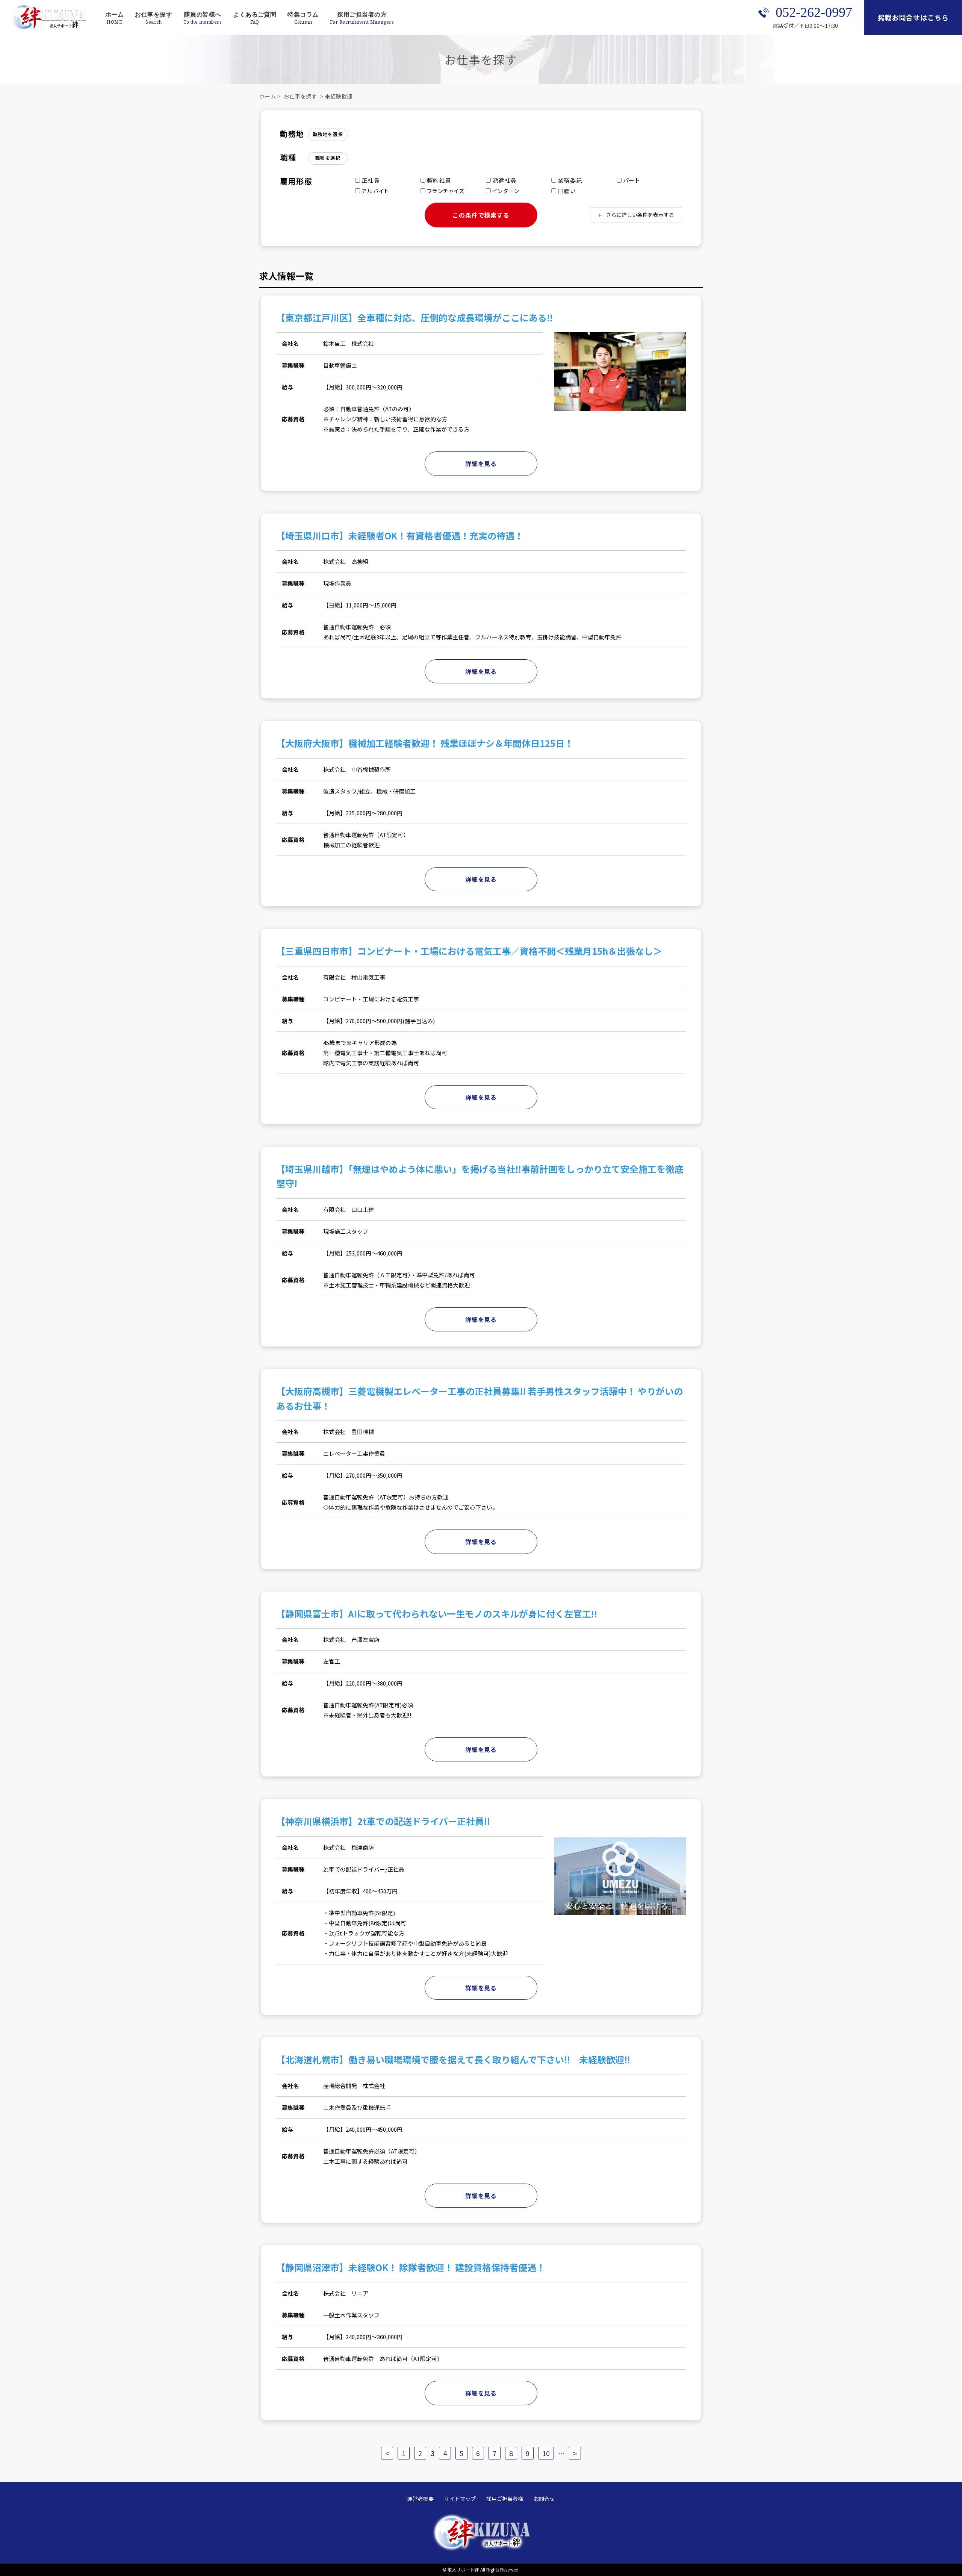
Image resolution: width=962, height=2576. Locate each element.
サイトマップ (460, 2499)
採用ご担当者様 (505, 2499)
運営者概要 (420, 2499)
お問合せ (544, 2499)
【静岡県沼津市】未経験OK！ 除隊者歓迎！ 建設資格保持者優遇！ (411, 2267)
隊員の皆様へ (203, 14)
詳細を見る (481, 463)
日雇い (566, 191)
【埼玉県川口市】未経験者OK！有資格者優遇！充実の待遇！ (400, 535)
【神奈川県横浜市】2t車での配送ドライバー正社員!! (383, 1821)
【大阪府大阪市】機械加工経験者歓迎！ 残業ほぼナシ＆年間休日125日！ (425, 743)
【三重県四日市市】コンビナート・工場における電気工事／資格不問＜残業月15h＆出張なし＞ (469, 951)
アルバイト (374, 191)
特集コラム (303, 14)
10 (546, 2453)
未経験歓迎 (339, 96)
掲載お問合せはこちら (913, 17)
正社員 (370, 180)
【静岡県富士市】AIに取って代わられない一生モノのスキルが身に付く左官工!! (437, 1614)
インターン (505, 191)
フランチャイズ (445, 191)
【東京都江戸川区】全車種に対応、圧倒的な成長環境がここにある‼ (414, 317)
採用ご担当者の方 (362, 14)
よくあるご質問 (255, 14)
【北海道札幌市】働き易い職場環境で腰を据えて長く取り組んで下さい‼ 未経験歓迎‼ (453, 2059)
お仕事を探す (154, 14)
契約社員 (438, 180)
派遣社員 (504, 180)
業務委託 (569, 180)
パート (631, 180)
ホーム (114, 14)
